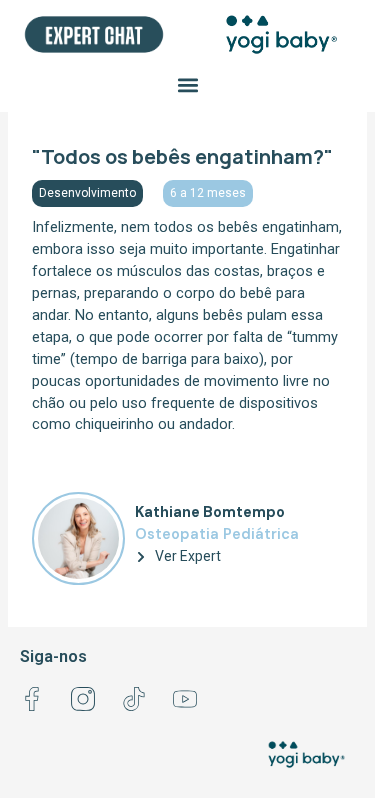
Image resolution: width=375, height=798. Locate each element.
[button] (187, 85)
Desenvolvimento (87, 193)
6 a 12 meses (208, 193)
